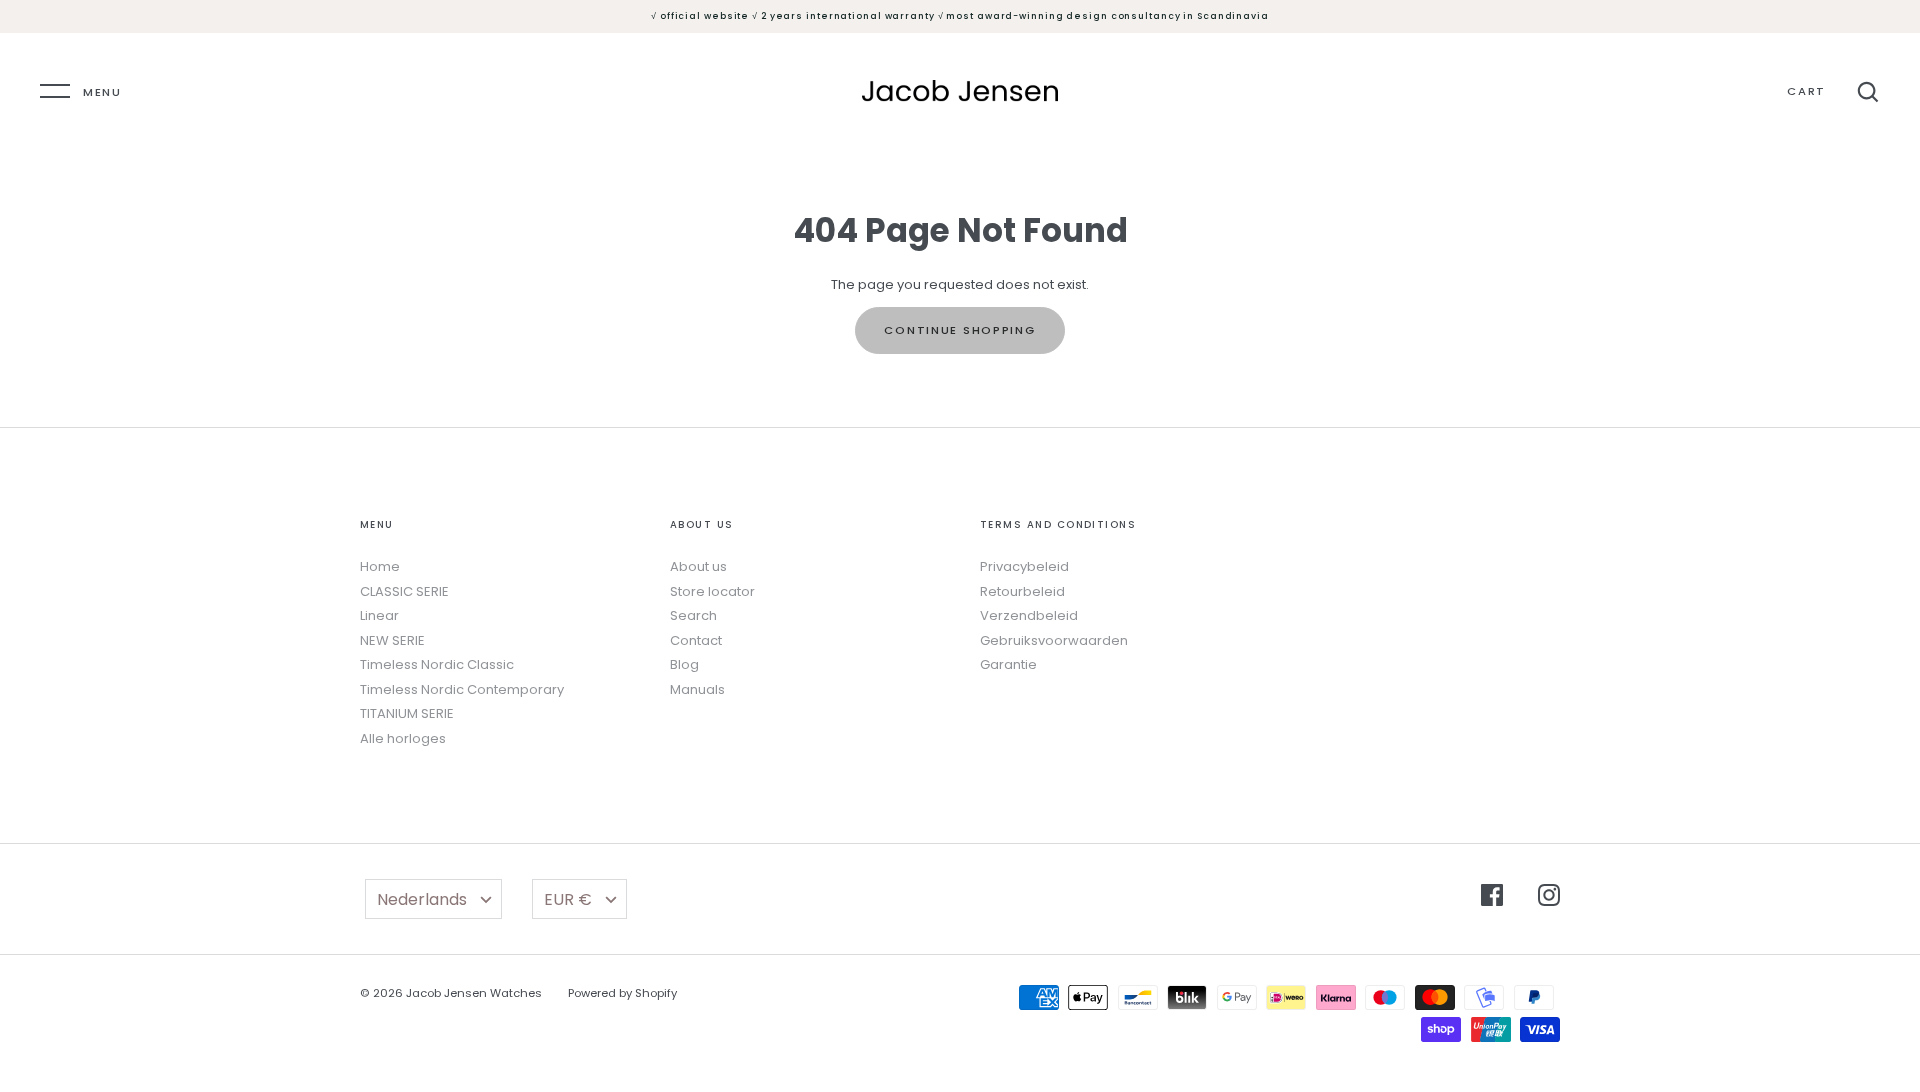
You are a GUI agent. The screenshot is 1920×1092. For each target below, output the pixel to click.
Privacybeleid (1024, 566)
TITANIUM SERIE (407, 713)
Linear (379, 615)
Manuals (697, 689)
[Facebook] (1492, 898)
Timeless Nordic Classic (437, 664)
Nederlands (422, 899)
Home (380, 566)
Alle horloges (403, 738)
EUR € (568, 899)
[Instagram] (1549, 898)
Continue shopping (959, 330)
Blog (684, 664)
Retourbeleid (1022, 591)
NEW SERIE (392, 640)
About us (698, 566)
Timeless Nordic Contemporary (462, 689)
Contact (696, 640)
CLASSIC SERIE (404, 591)
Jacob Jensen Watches (474, 993)
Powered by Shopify (622, 993)
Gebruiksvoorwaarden (1054, 640)
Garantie (1008, 664)
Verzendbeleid (1029, 615)
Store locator (712, 591)
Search (693, 615)
